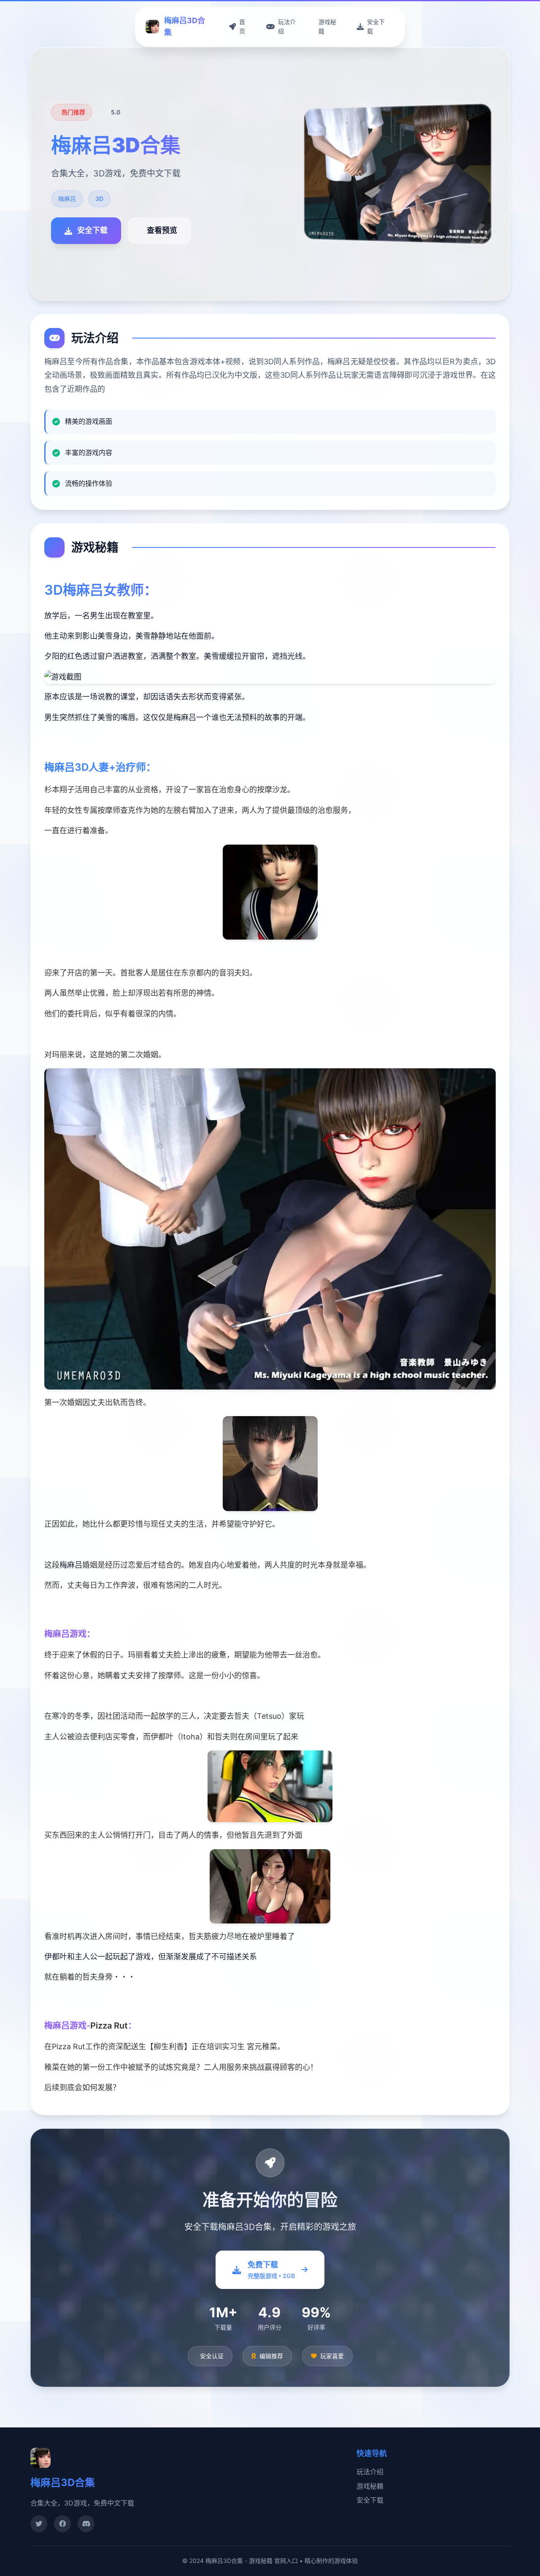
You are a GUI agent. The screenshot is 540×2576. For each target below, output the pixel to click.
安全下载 (370, 2500)
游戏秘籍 (370, 2486)
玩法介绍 (370, 2472)
